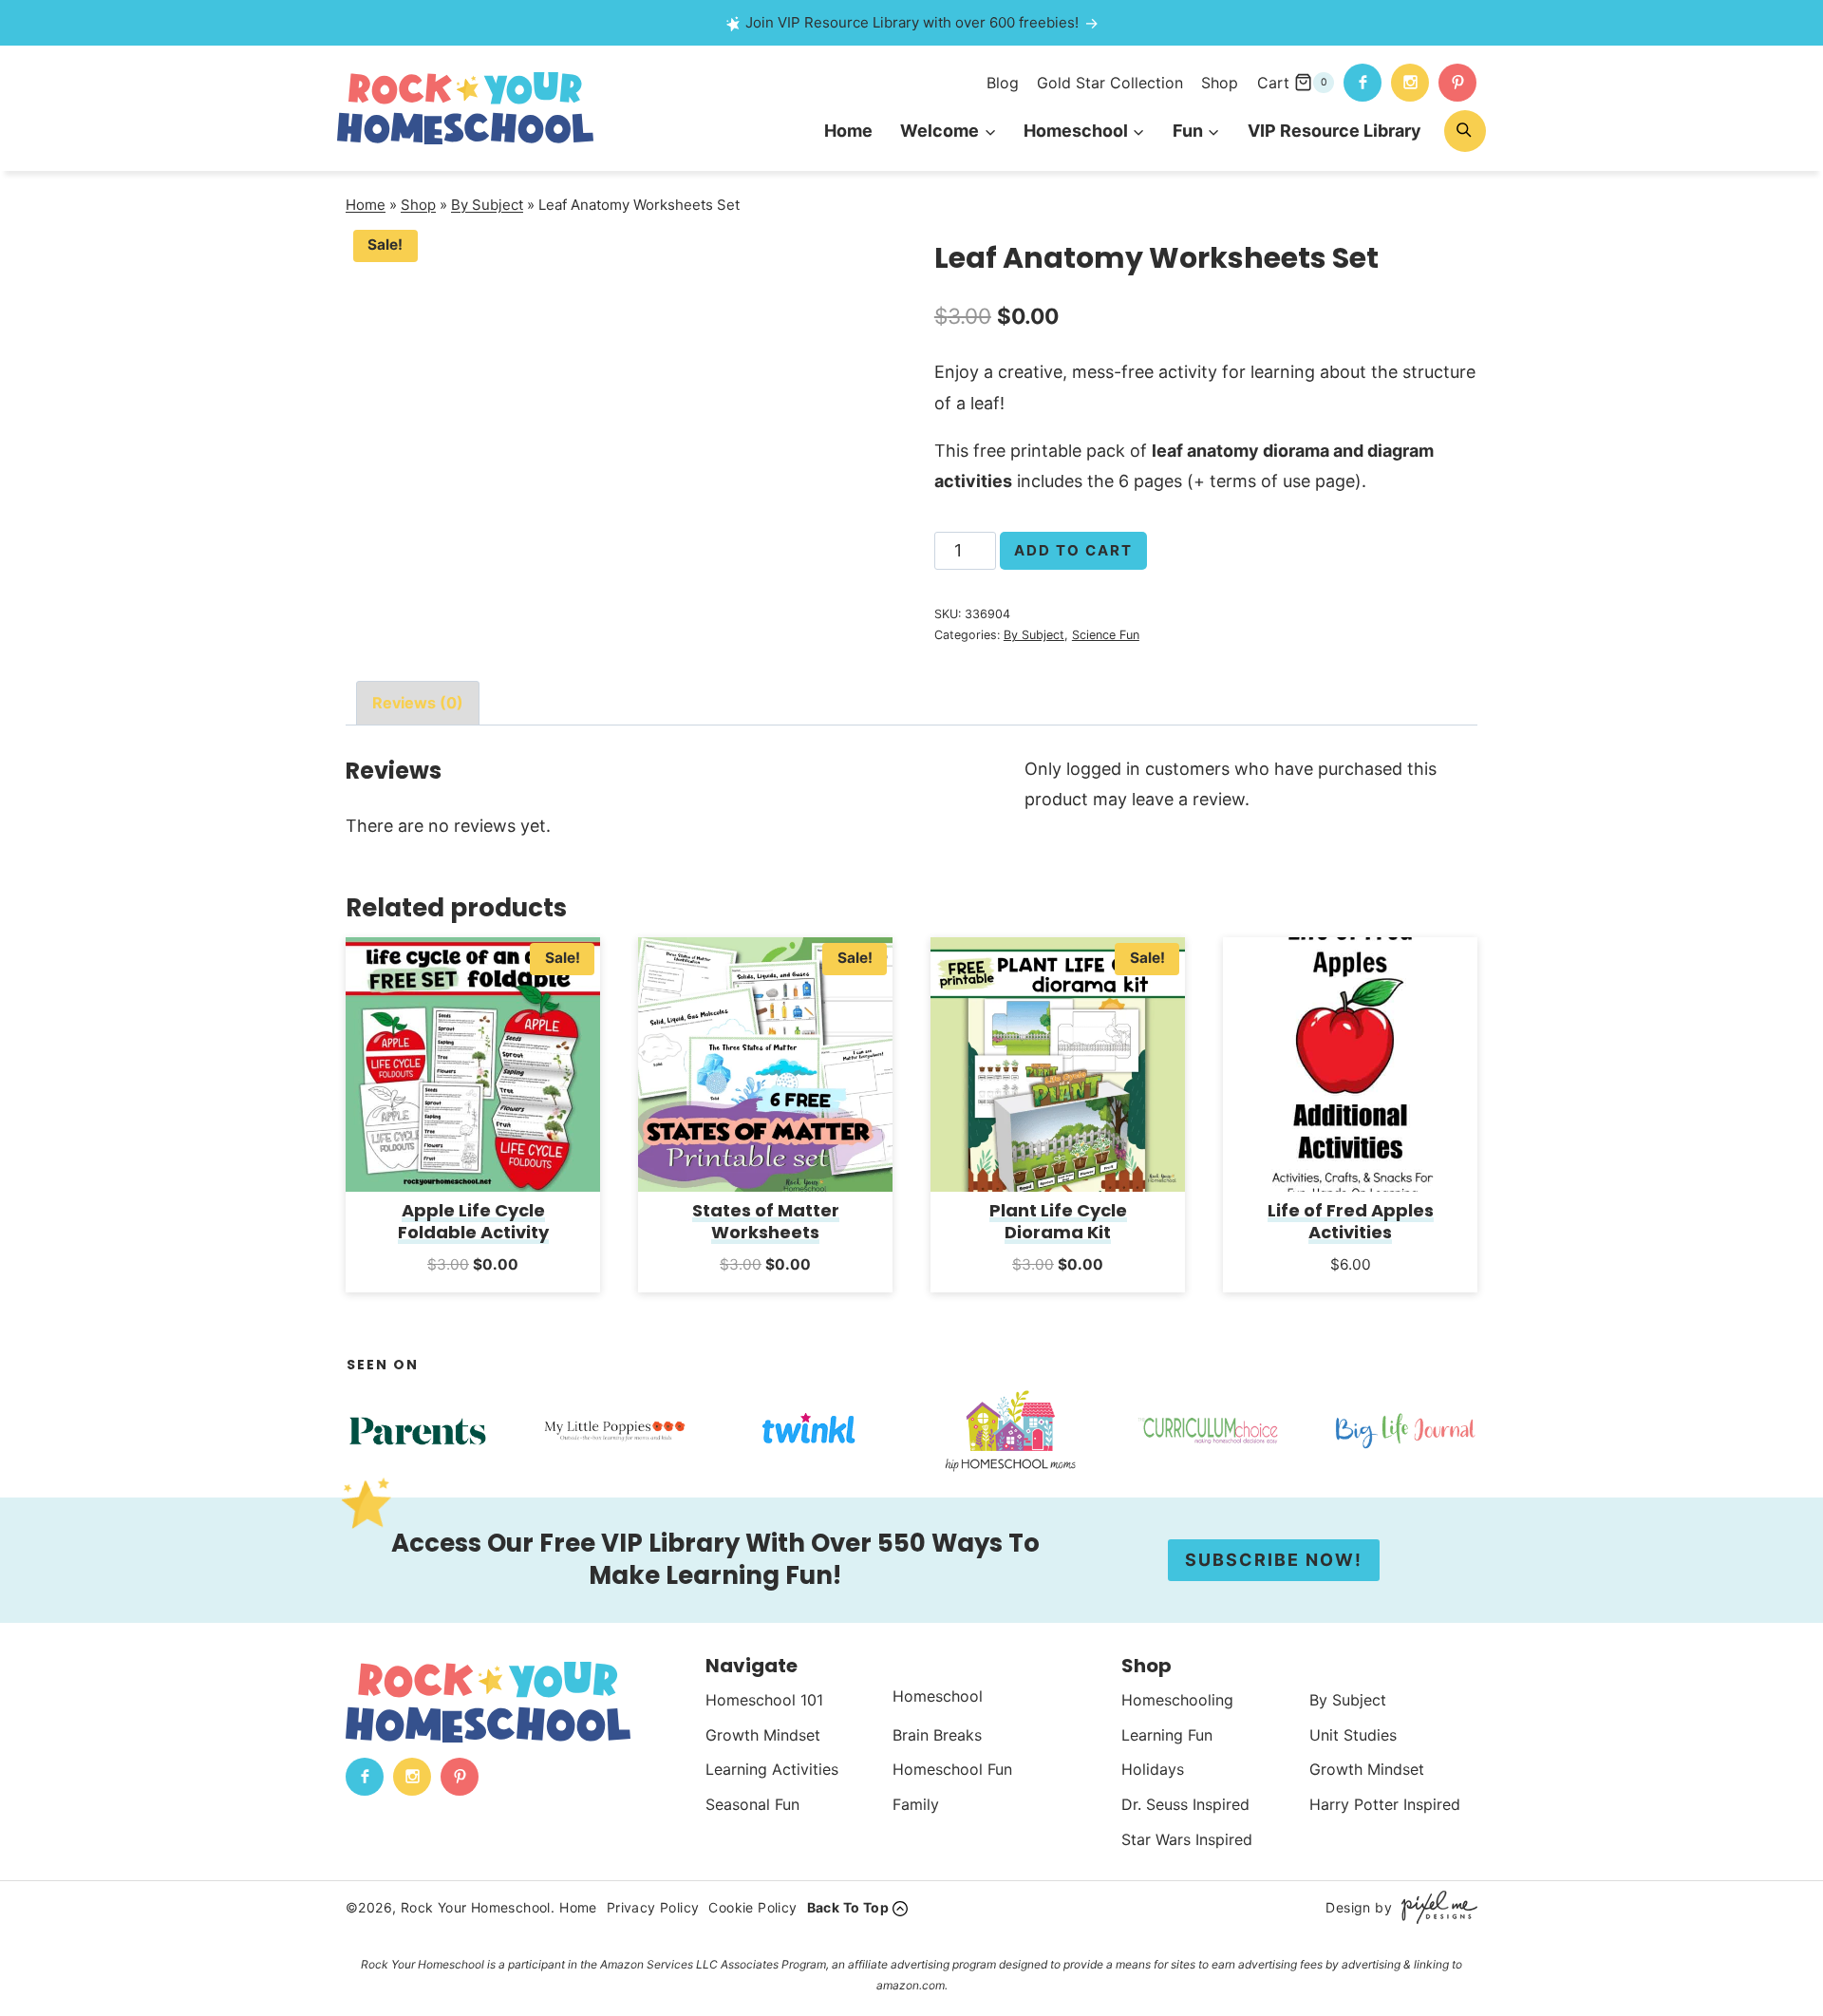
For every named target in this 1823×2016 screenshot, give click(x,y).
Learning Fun (1167, 1735)
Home (848, 131)
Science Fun (1106, 635)
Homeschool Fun (952, 1769)
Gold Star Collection (1110, 83)
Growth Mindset (763, 1735)
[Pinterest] (1457, 83)
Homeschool (938, 1696)
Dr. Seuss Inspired (1185, 1804)
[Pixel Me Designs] (1435, 1907)
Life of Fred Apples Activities (1351, 1221)
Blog (1003, 83)
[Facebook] (1363, 83)
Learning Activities (772, 1769)
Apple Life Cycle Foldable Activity (473, 1221)
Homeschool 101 (764, 1700)
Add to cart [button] (473, 1289)
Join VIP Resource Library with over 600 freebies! (912, 22)
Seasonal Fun (752, 1804)
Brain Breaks (937, 1735)
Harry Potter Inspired (1385, 1804)
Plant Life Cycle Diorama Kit (1058, 1221)
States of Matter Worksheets (766, 1221)
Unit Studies (1353, 1735)
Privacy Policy (653, 1907)
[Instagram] (1410, 83)
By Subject (487, 205)
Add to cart (1073, 550)
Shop (1220, 83)
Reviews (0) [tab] (418, 703)
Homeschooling (1177, 1700)
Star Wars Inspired (1187, 1839)
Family (916, 1804)
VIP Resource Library (1334, 131)
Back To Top (848, 1907)
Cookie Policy (752, 1907)
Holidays (1153, 1769)
